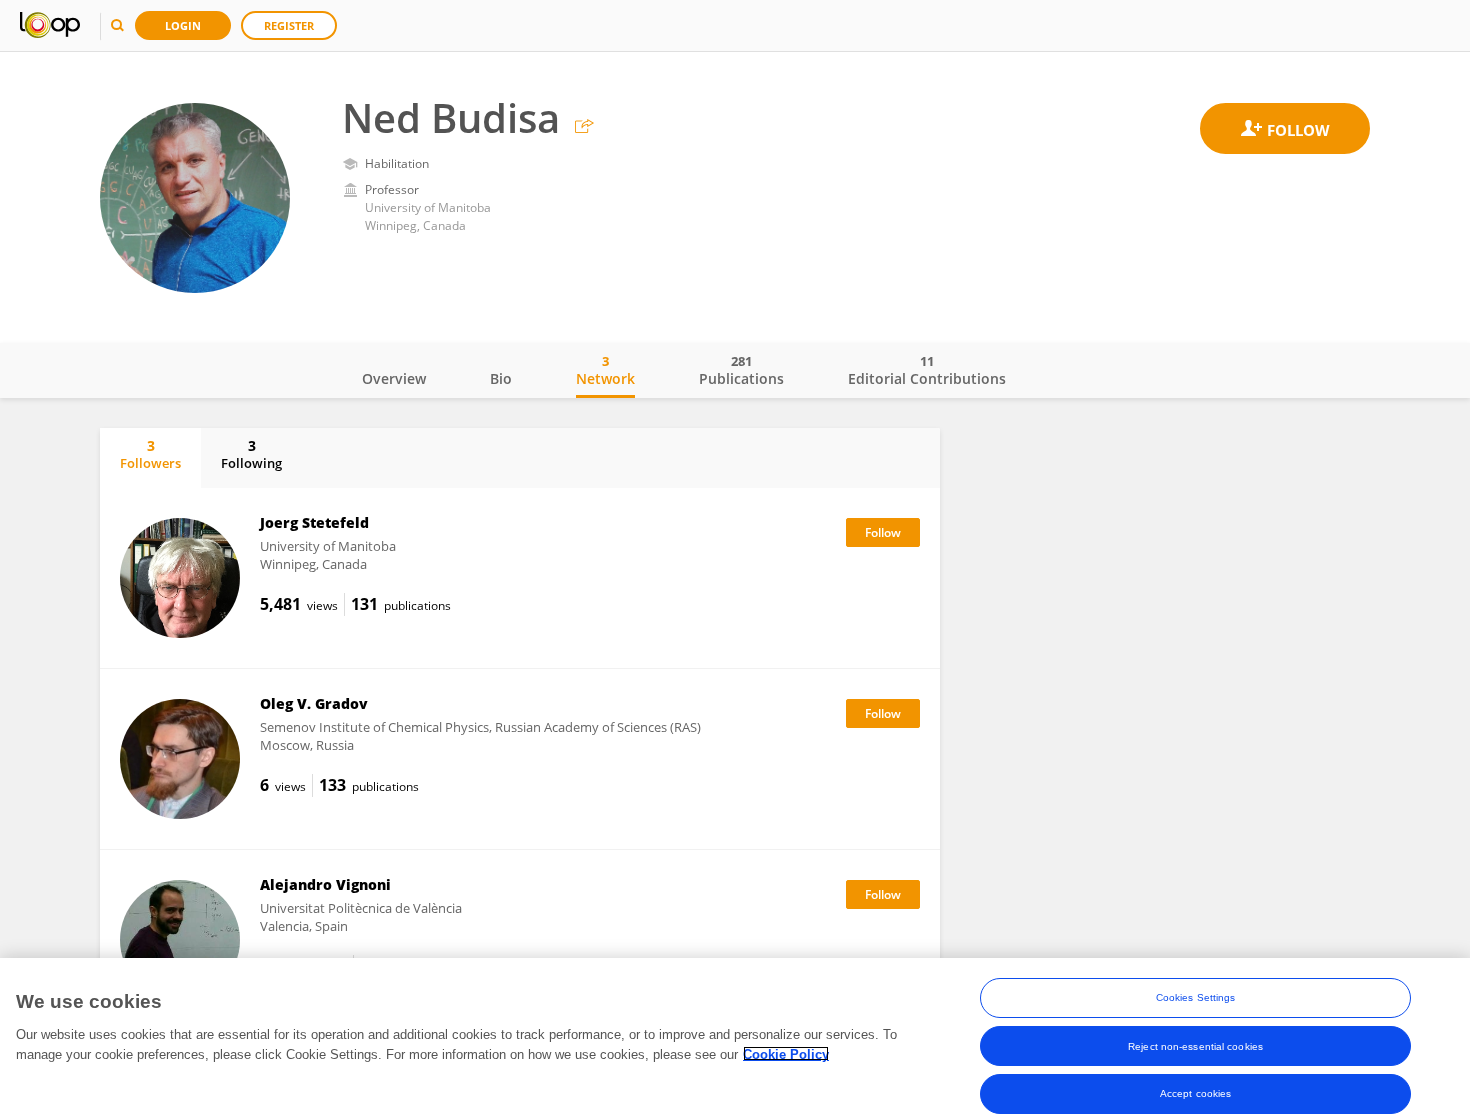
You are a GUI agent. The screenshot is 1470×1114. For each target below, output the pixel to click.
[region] (735, 1036)
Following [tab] (251, 454)
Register (289, 25)
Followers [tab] (150, 454)
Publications (741, 370)
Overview (394, 378)
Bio (501, 378)
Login (183, 25)
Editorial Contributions (927, 370)
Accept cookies (1195, 1093)
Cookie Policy (786, 1053)
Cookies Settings (1196, 997)
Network (605, 370)
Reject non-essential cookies (1195, 1045)
